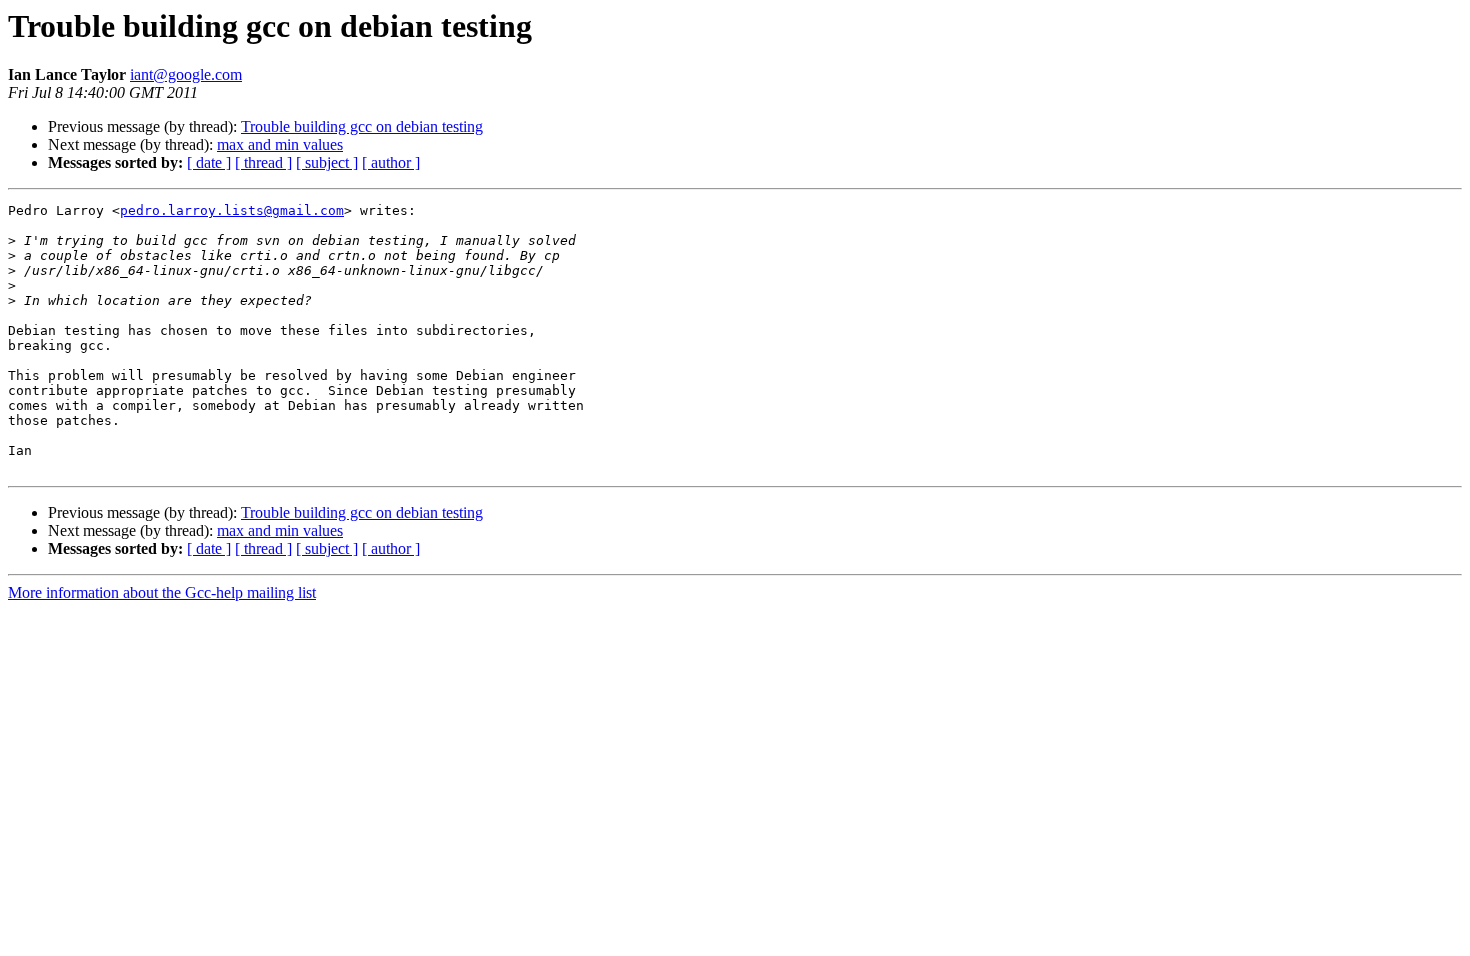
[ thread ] (263, 162)
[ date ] (209, 162)
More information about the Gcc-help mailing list (162, 592)
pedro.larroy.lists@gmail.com (232, 210)
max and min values (280, 144)
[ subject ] (327, 162)
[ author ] (391, 162)
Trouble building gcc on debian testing (362, 126)
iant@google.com (186, 74)
